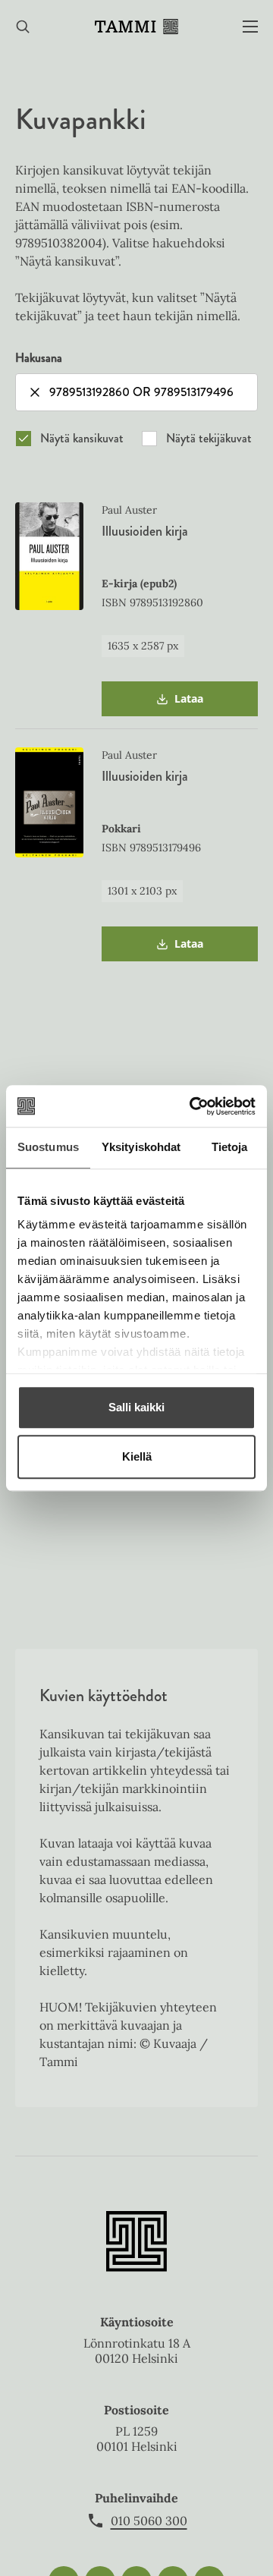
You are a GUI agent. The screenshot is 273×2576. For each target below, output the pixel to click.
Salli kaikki (136, 1407)
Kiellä (137, 1456)
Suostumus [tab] (48, 1147)
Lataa (189, 704)
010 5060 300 (149, 2521)
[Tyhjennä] (35, 392)
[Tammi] (136, 27)
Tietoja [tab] (230, 1147)
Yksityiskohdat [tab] (141, 1147)
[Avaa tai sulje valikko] (250, 27)
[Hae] (23, 27)
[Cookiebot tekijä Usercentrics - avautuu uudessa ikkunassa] (193, 1106)
